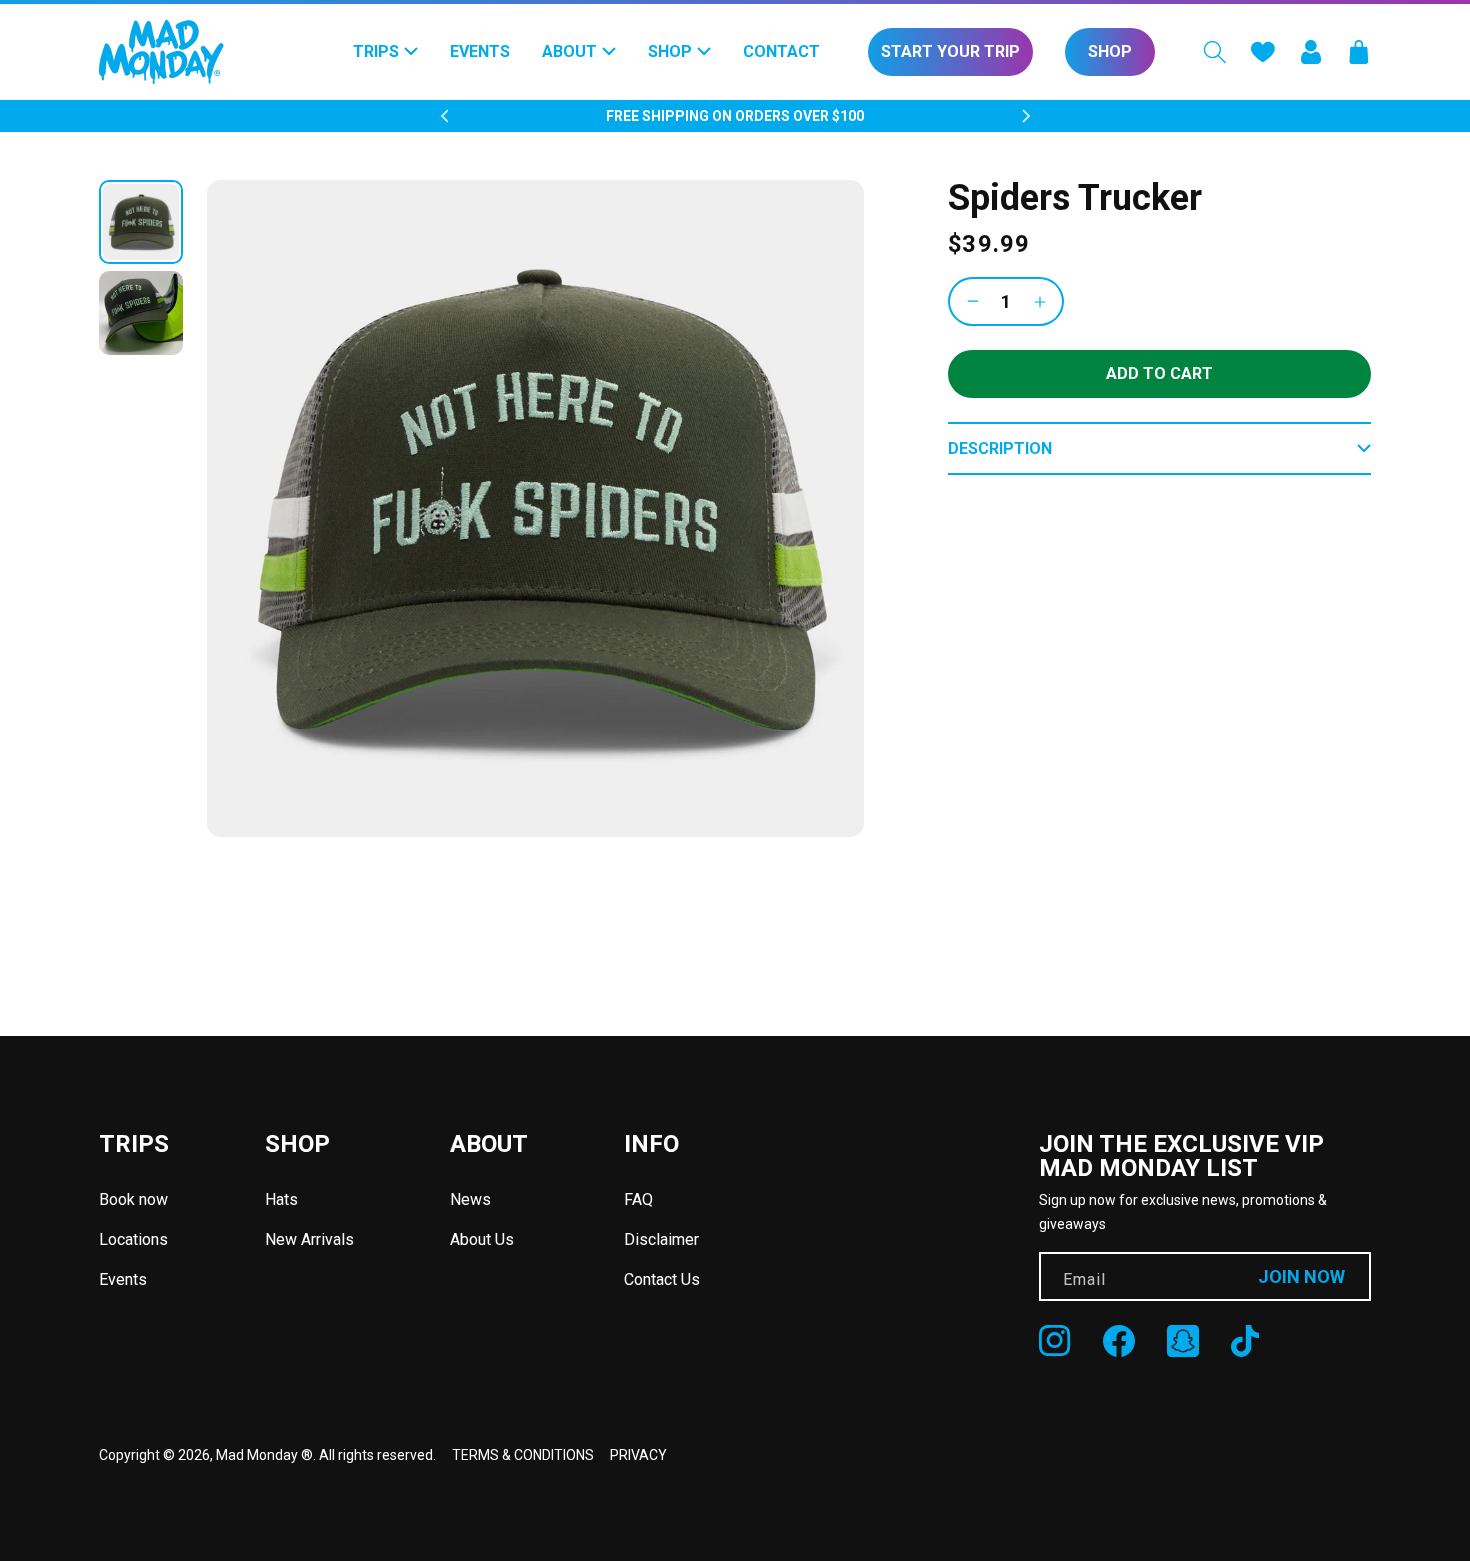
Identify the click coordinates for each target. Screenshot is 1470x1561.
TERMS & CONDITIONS (523, 1455)
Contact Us (662, 1279)
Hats (281, 1199)
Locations (133, 1239)
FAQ (638, 1199)
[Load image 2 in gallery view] (141, 313)
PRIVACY (638, 1455)
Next (1026, 116)
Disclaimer (661, 1239)
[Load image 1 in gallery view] (141, 222)
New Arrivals (309, 1239)
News (470, 1199)
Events (123, 1279)
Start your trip (950, 51)
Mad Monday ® (264, 1455)
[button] (1215, 52)
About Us (482, 1239)
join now (1301, 1276)
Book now (133, 1199)
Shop (1110, 51)
